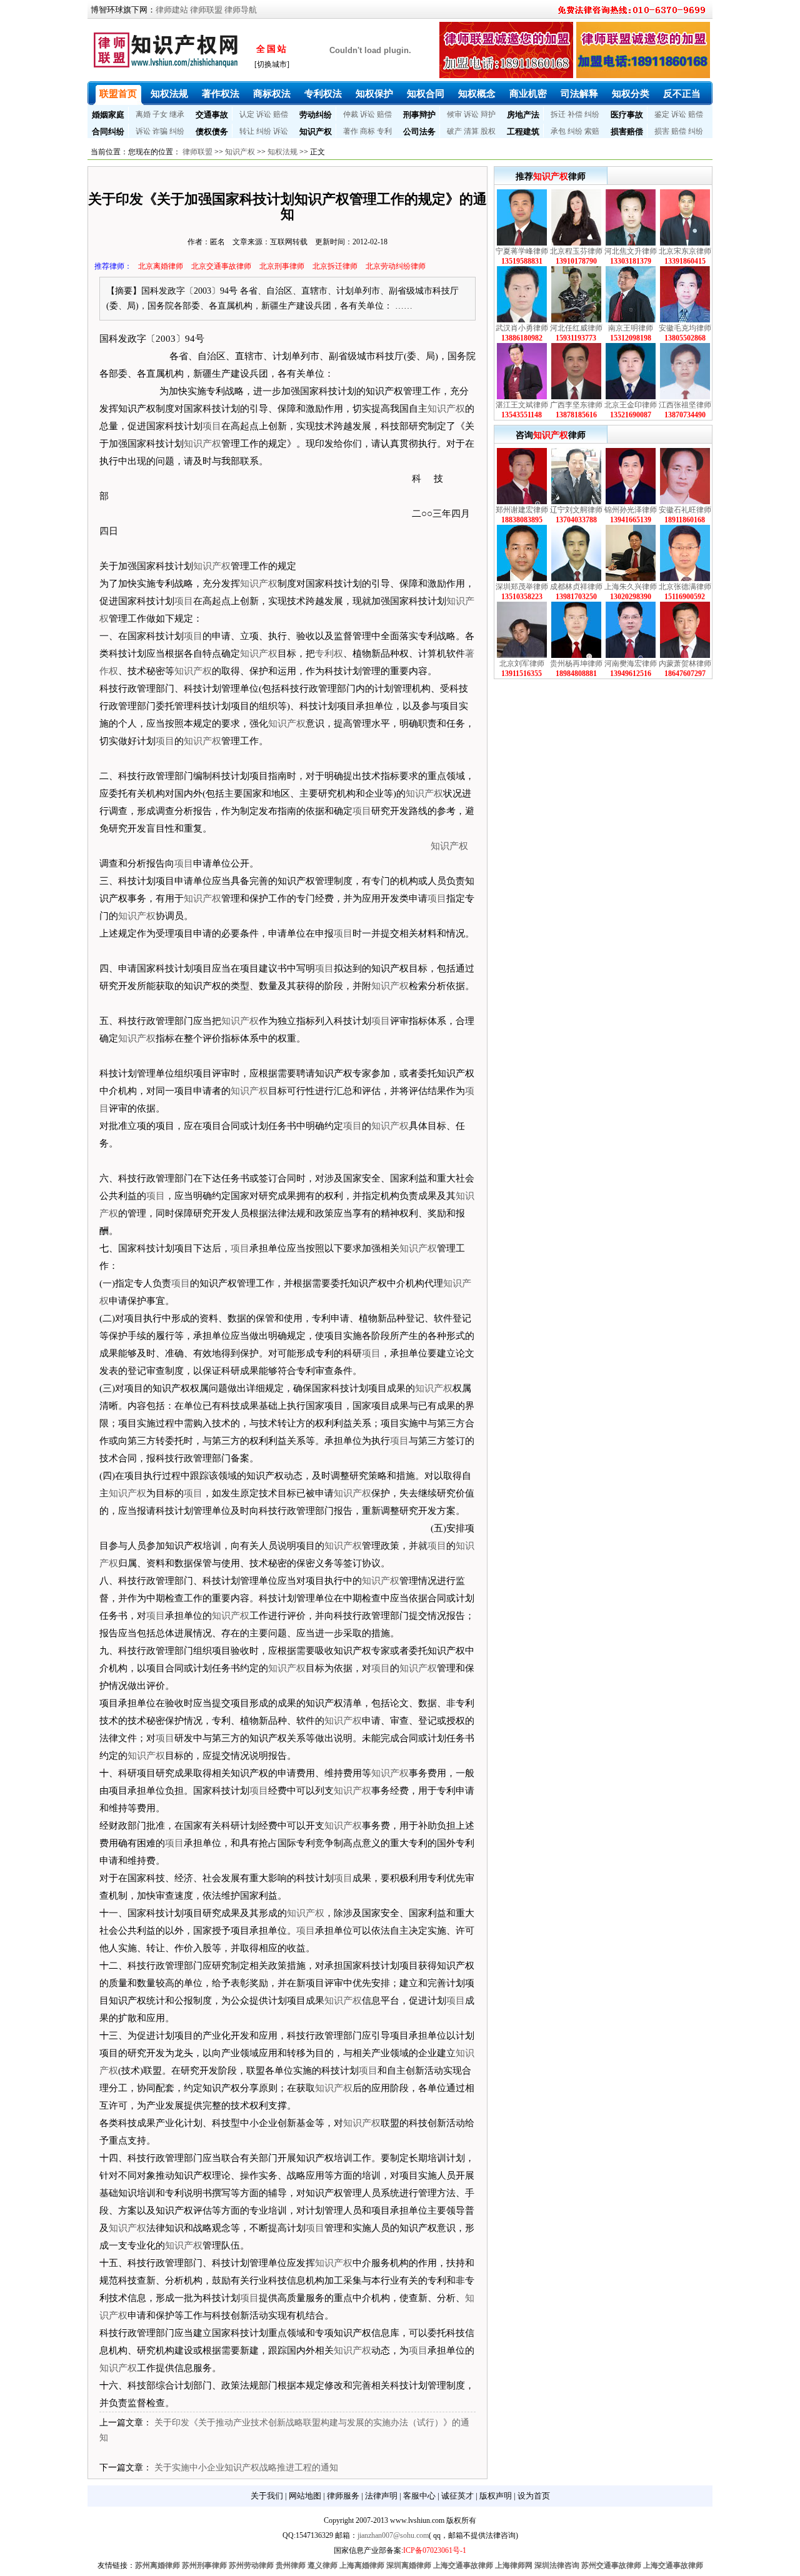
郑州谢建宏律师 (522, 510)
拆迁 (558, 114)
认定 (247, 114)
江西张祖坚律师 (685, 405)
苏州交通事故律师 (611, 2565)
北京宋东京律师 (685, 251)
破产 (454, 131)
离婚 (143, 114)
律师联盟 (206, 10)
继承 (177, 114)
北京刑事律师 (282, 266)
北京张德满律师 (685, 587)
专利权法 (323, 94)
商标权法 (272, 94)
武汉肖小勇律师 (522, 328)
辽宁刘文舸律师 (576, 510)
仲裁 (351, 114)
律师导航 (241, 10)
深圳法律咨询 (557, 2565)
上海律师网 (514, 2565)
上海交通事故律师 (463, 2565)
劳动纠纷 (316, 115)
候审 (454, 114)
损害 (662, 131)
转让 (247, 131)
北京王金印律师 (631, 405)
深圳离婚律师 (409, 2565)
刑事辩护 (419, 115)
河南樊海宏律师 (631, 664)
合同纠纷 (108, 132)
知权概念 (477, 94)
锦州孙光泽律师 (631, 510)
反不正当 (682, 94)
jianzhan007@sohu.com (393, 2535)
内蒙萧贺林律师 (685, 664)
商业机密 (528, 94)
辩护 (488, 114)
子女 (160, 114)
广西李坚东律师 (576, 405)
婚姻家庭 (108, 115)
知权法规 (169, 94)
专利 (384, 131)
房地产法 (523, 115)
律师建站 (172, 10)
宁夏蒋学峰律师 (522, 251)
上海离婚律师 (362, 2565)
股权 (488, 131)
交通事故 (212, 115)
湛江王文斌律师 (522, 405)
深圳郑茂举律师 (522, 587)
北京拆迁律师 (335, 266)
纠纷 (592, 114)
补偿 (575, 114)
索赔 (592, 131)
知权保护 (374, 94)
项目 (212, 426)
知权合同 (426, 94)
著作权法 (221, 94)
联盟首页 (118, 94)
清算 (471, 131)
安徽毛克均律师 (685, 328)
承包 (558, 131)
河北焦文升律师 (631, 251)
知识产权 (316, 132)
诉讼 (264, 114)
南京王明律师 (631, 328)
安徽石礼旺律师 (685, 510)
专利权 (329, 654)
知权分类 (631, 94)
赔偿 (281, 114)
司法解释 (579, 94)
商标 (367, 131)
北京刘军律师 (522, 664)
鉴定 (662, 114)
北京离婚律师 (161, 266)
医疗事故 (627, 115)
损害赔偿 (627, 132)
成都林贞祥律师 (576, 587)
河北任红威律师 (576, 328)
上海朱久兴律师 (631, 587)
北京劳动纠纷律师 (396, 266)
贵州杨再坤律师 (576, 664)
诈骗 (160, 131)
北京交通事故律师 (221, 266)
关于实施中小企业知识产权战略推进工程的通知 (246, 2468)
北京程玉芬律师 (576, 251)
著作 (351, 131)
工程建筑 (523, 132)
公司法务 (419, 132)
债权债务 (212, 132)
